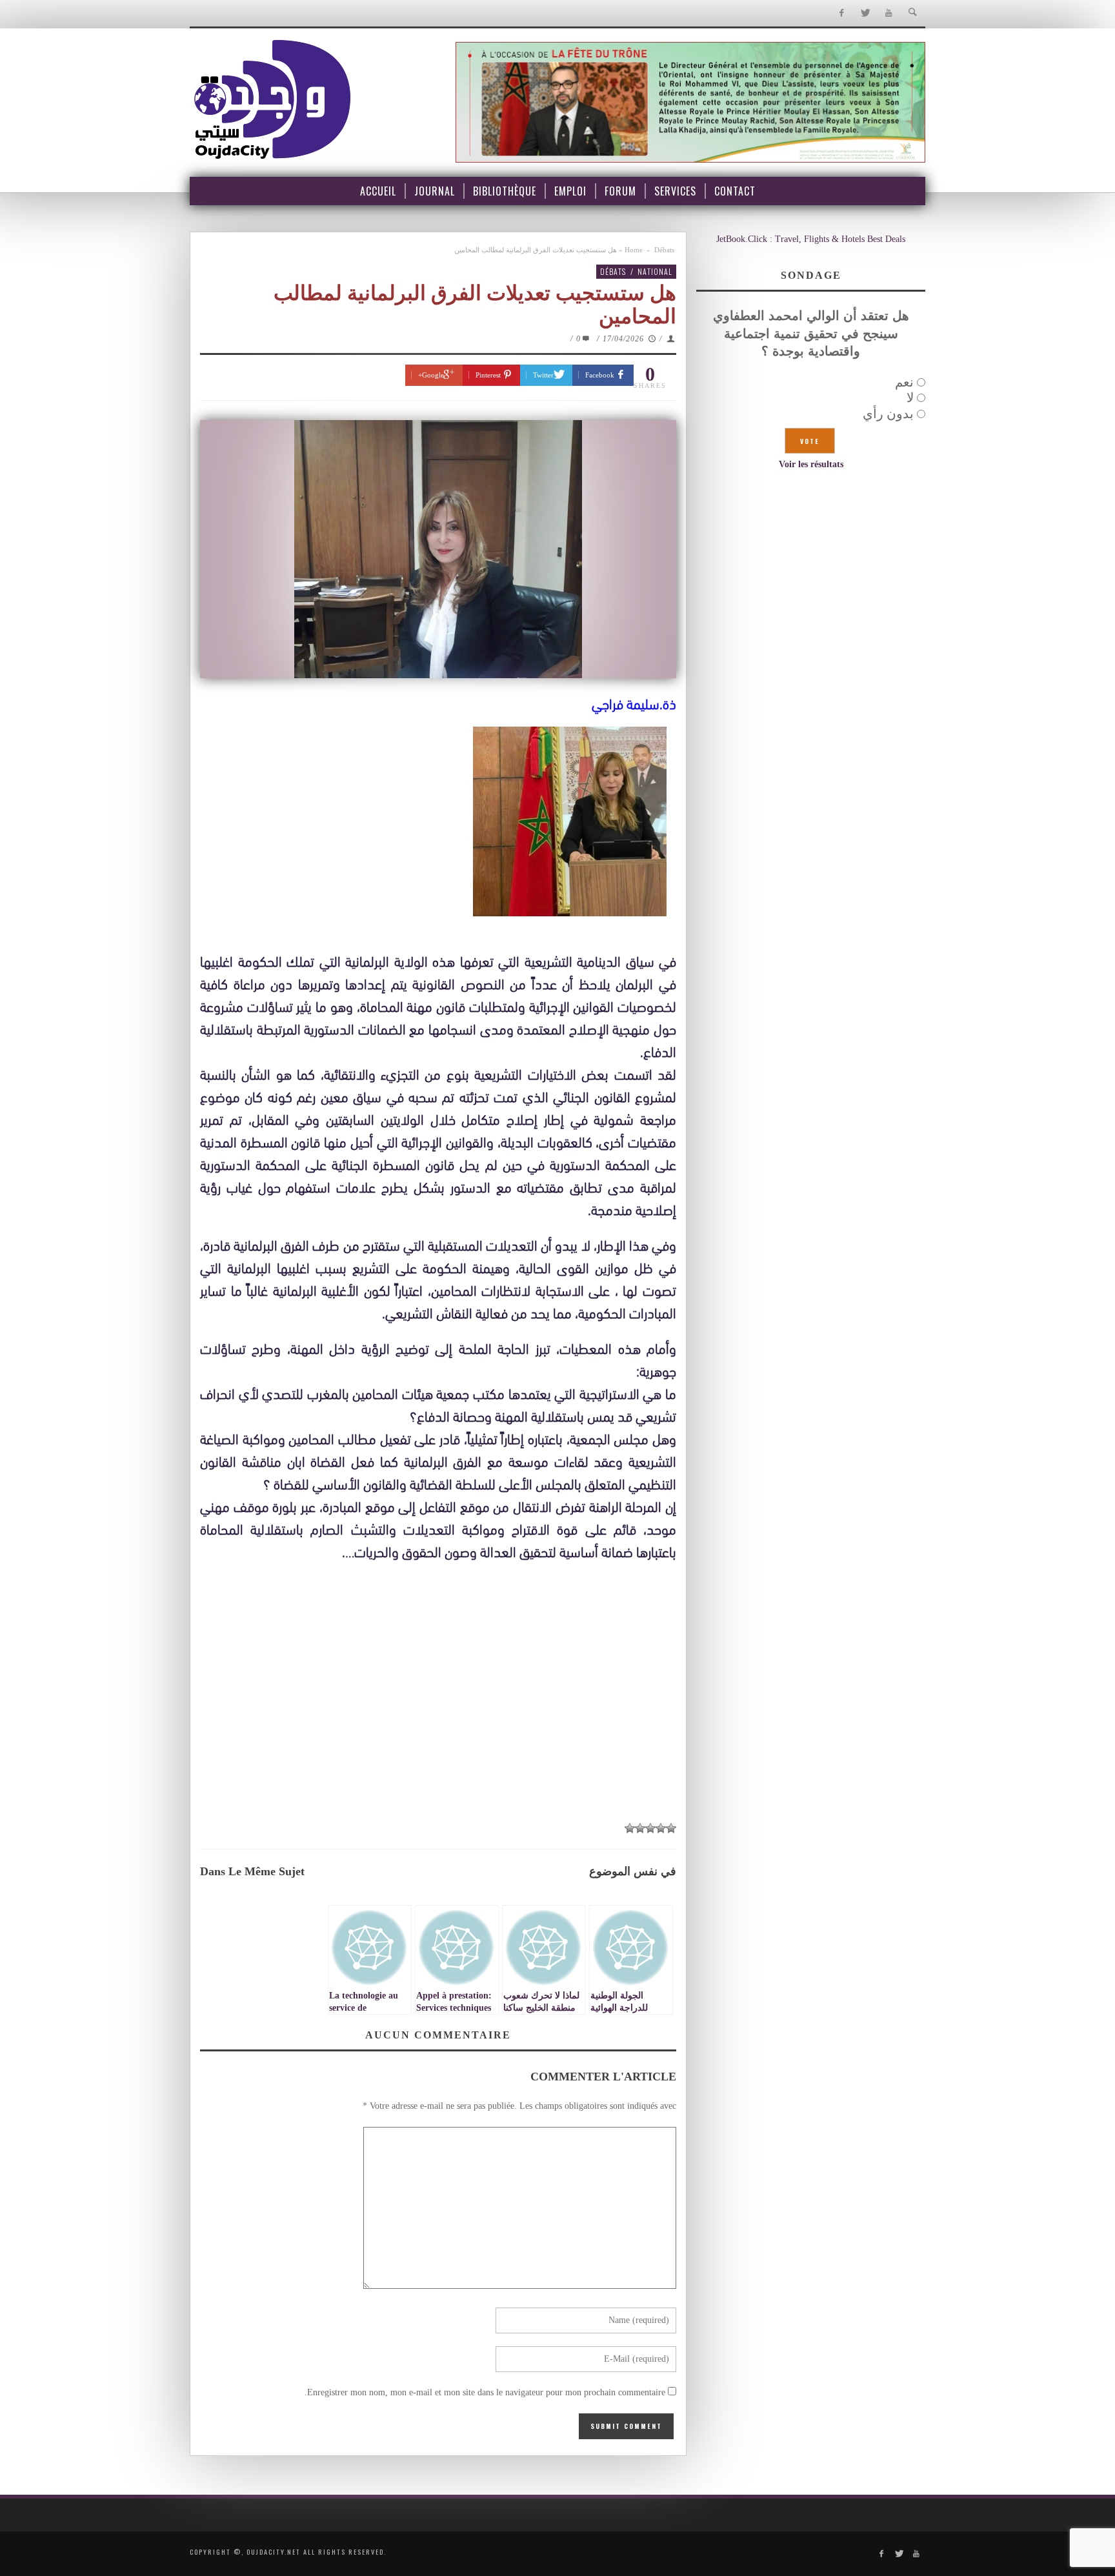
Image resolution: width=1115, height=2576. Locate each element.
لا (910, 397)
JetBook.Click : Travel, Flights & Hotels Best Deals (811, 239)
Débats (664, 250)
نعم (904, 382)
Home (634, 250)
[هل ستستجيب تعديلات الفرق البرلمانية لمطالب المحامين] (438, 549)
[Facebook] (841, 13)
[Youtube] (889, 13)
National (655, 271)
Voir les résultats (811, 464)
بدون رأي (888, 414)
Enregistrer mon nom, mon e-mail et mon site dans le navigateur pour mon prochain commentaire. (485, 2392)
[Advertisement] (438, 1717)
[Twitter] (865, 13)
